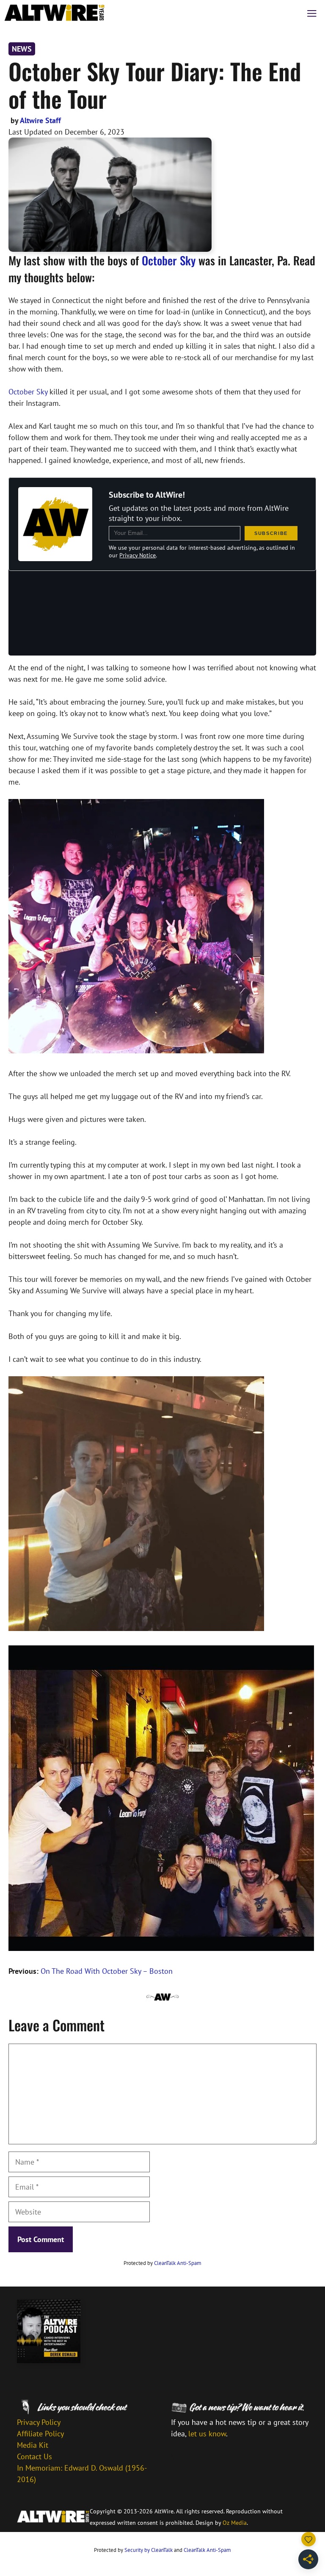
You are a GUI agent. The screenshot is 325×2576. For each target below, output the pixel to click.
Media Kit (33, 2445)
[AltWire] (55, 13)
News (22, 49)
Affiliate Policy (40, 2434)
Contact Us (34, 2456)
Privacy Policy (39, 2422)
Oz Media (235, 2523)
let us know (207, 2434)
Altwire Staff (40, 120)
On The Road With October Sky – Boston (107, 1971)
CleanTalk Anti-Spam (178, 2263)
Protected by (162, 2263)
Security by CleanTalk (149, 2550)
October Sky (169, 260)
